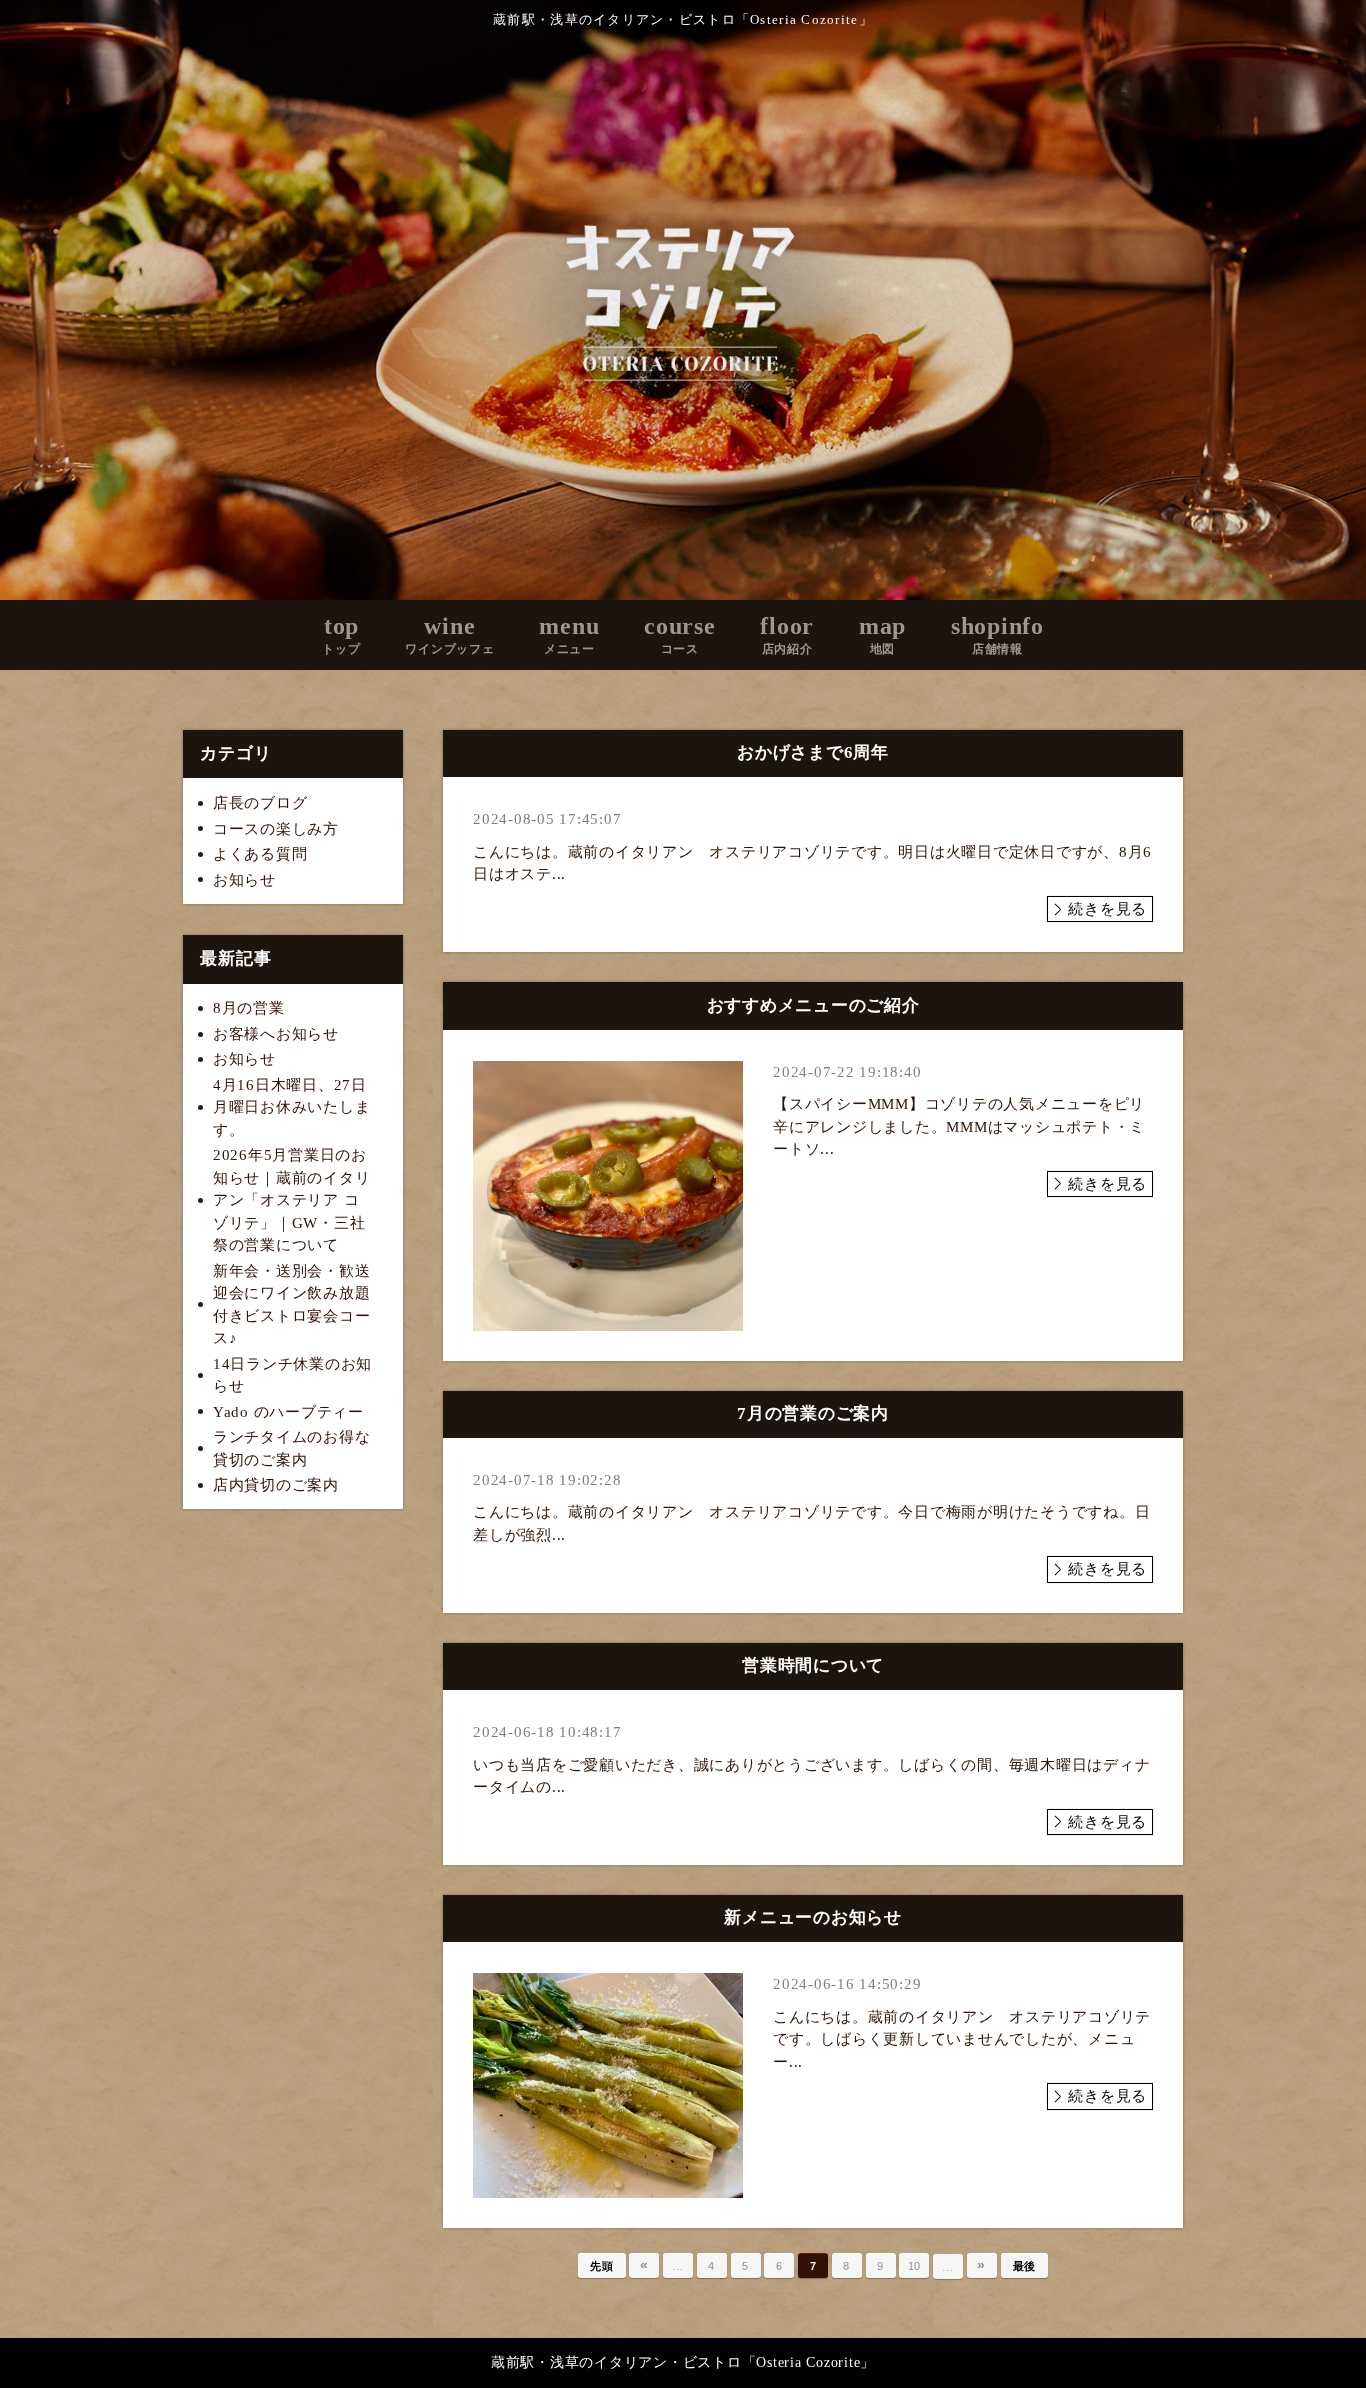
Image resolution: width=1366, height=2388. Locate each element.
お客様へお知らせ (276, 1034)
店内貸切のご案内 (276, 1485)
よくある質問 (260, 854)
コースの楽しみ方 (276, 829)
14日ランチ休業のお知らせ (292, 1375)
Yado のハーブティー (288, 1412)
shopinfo (997, 634)
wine (449, 634)
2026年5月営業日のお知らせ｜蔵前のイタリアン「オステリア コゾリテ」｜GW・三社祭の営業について (292, 1200)
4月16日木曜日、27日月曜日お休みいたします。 (292, 1107)
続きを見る (1107, 909)
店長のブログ (260, 803)
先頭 (602, 2266)
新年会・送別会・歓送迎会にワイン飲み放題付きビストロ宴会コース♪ (292, 1305)
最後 (1025, 2266)
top (341, 634)
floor (787, 634)
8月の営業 (249, 1008)
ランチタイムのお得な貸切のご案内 (292, 1448)
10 (915, 2266)
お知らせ (244, 880)
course (680, 634)
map (882, 634)
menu (569, 634)
